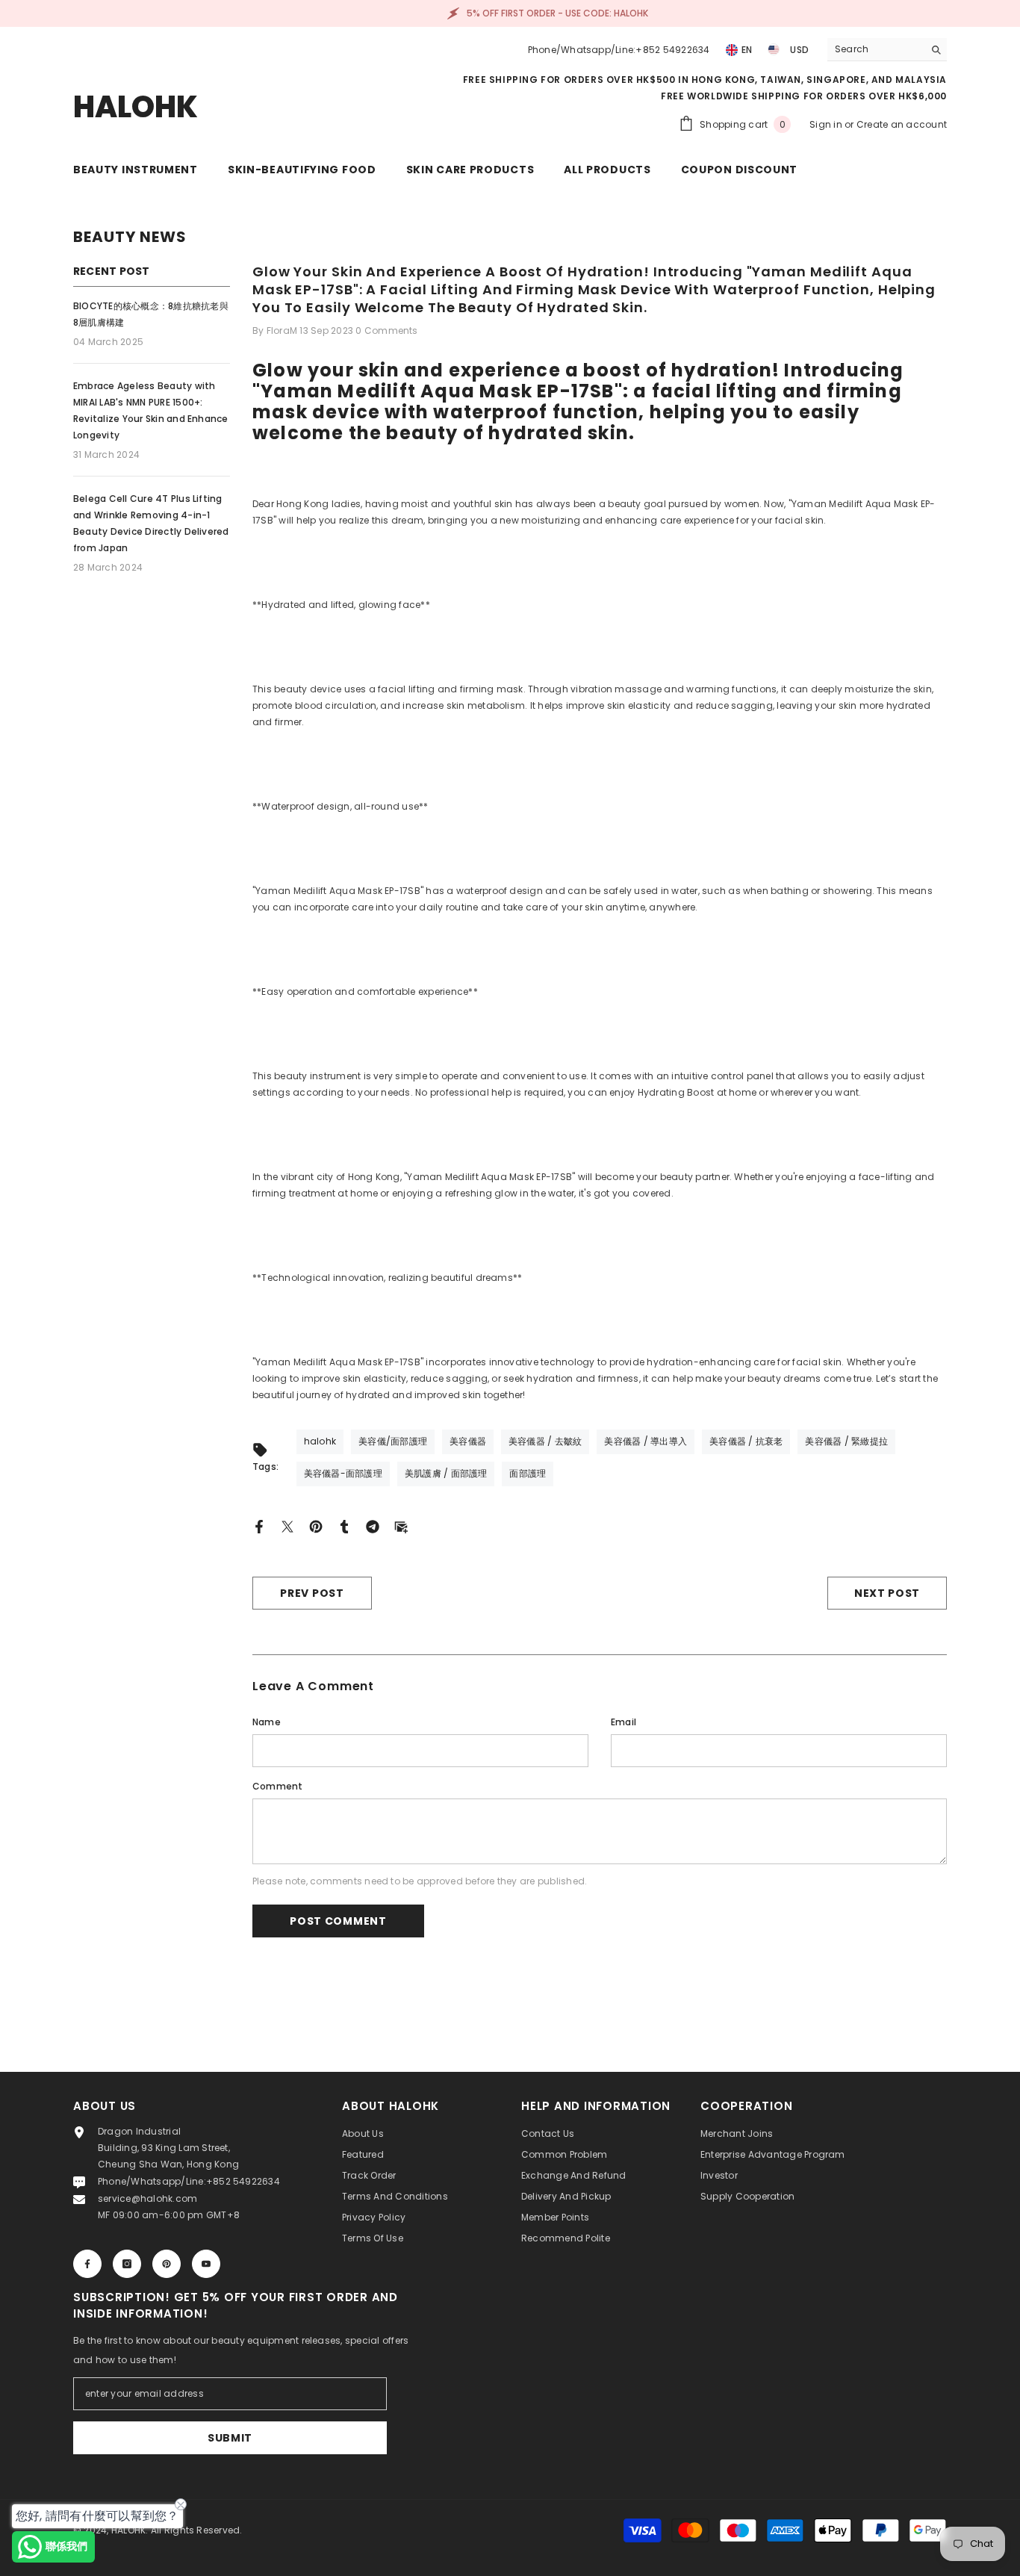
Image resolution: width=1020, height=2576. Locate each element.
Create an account (902, 124)
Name (267, 1722)
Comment (278, 1786)
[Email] (401, 1526)
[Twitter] (287, 1526)
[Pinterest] (316, 1526)
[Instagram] (127, 2264)
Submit (230, 2438)
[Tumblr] (344, 1526)
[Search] (887, 50)
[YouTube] (206, 2264)
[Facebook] (259, 1526)
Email (623, 1722)
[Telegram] (373, 1526)
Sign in (827, 124)
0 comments (386, 330)
